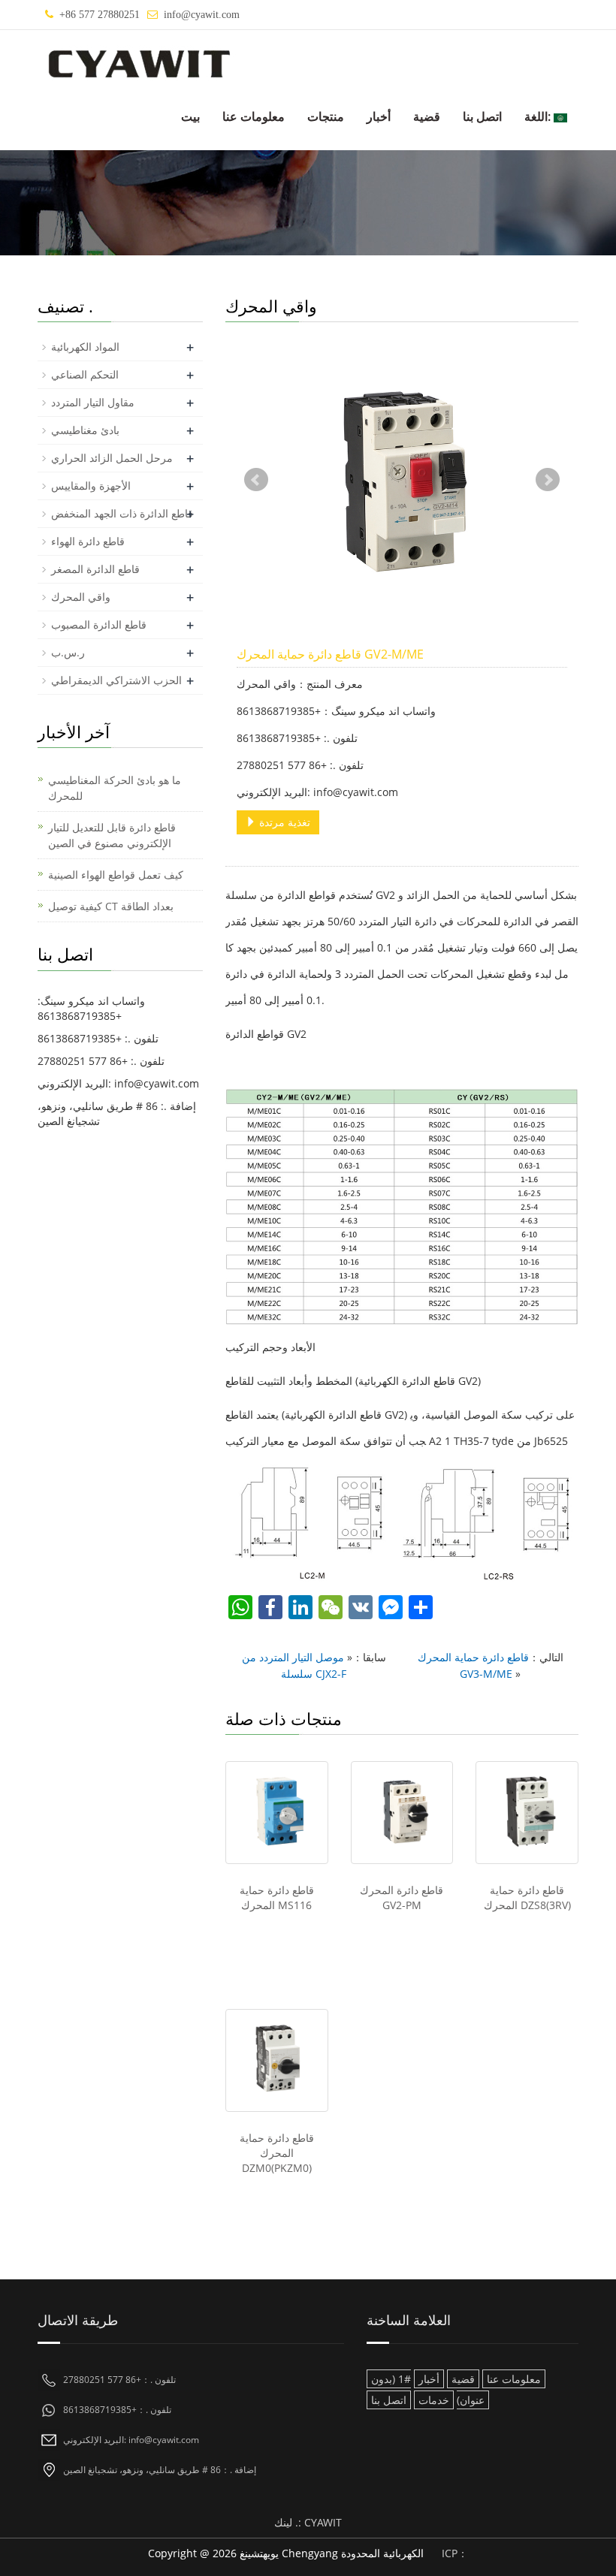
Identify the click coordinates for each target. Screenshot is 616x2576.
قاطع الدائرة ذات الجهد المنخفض (122, 513)
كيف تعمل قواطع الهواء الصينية (116, 875)
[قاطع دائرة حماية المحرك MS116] (277, 1813)
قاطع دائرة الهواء (88, 541)
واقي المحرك (81, 597)
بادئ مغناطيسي (85, 430)
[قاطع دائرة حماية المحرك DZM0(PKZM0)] (277, 2060)
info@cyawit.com (202, 15)
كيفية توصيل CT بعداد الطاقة (111, 906)
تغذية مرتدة (283, 822)
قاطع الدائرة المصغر (95, 569)
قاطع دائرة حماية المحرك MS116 (277, 1897)
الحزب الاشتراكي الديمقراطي (116, 680)
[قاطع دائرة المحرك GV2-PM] (402, 1813)
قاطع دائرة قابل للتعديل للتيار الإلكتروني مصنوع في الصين (112, 835)
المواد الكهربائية (85, 347)
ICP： (455, 2553)
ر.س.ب (68, 652)
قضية (427, 116)
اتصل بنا (482, 116)
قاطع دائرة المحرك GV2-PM (402, 1897)
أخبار (379, 116)
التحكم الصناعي (85, 374)
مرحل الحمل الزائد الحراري (112, 458)
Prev (256, 480)
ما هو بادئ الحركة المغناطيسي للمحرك (115, 788)
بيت (190, 116)
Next (548, 480)
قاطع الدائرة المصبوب (99, 624)
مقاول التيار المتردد (93, 402)
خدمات (434, 2400)
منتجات (326, 116)
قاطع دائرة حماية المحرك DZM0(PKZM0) (277, 2153)
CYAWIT (323, 2522)
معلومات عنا (254, 116)
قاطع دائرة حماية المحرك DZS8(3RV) (527, 1897)
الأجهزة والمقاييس (91, 486)
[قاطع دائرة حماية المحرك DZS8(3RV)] (527, 1813)
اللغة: (539, 116)
